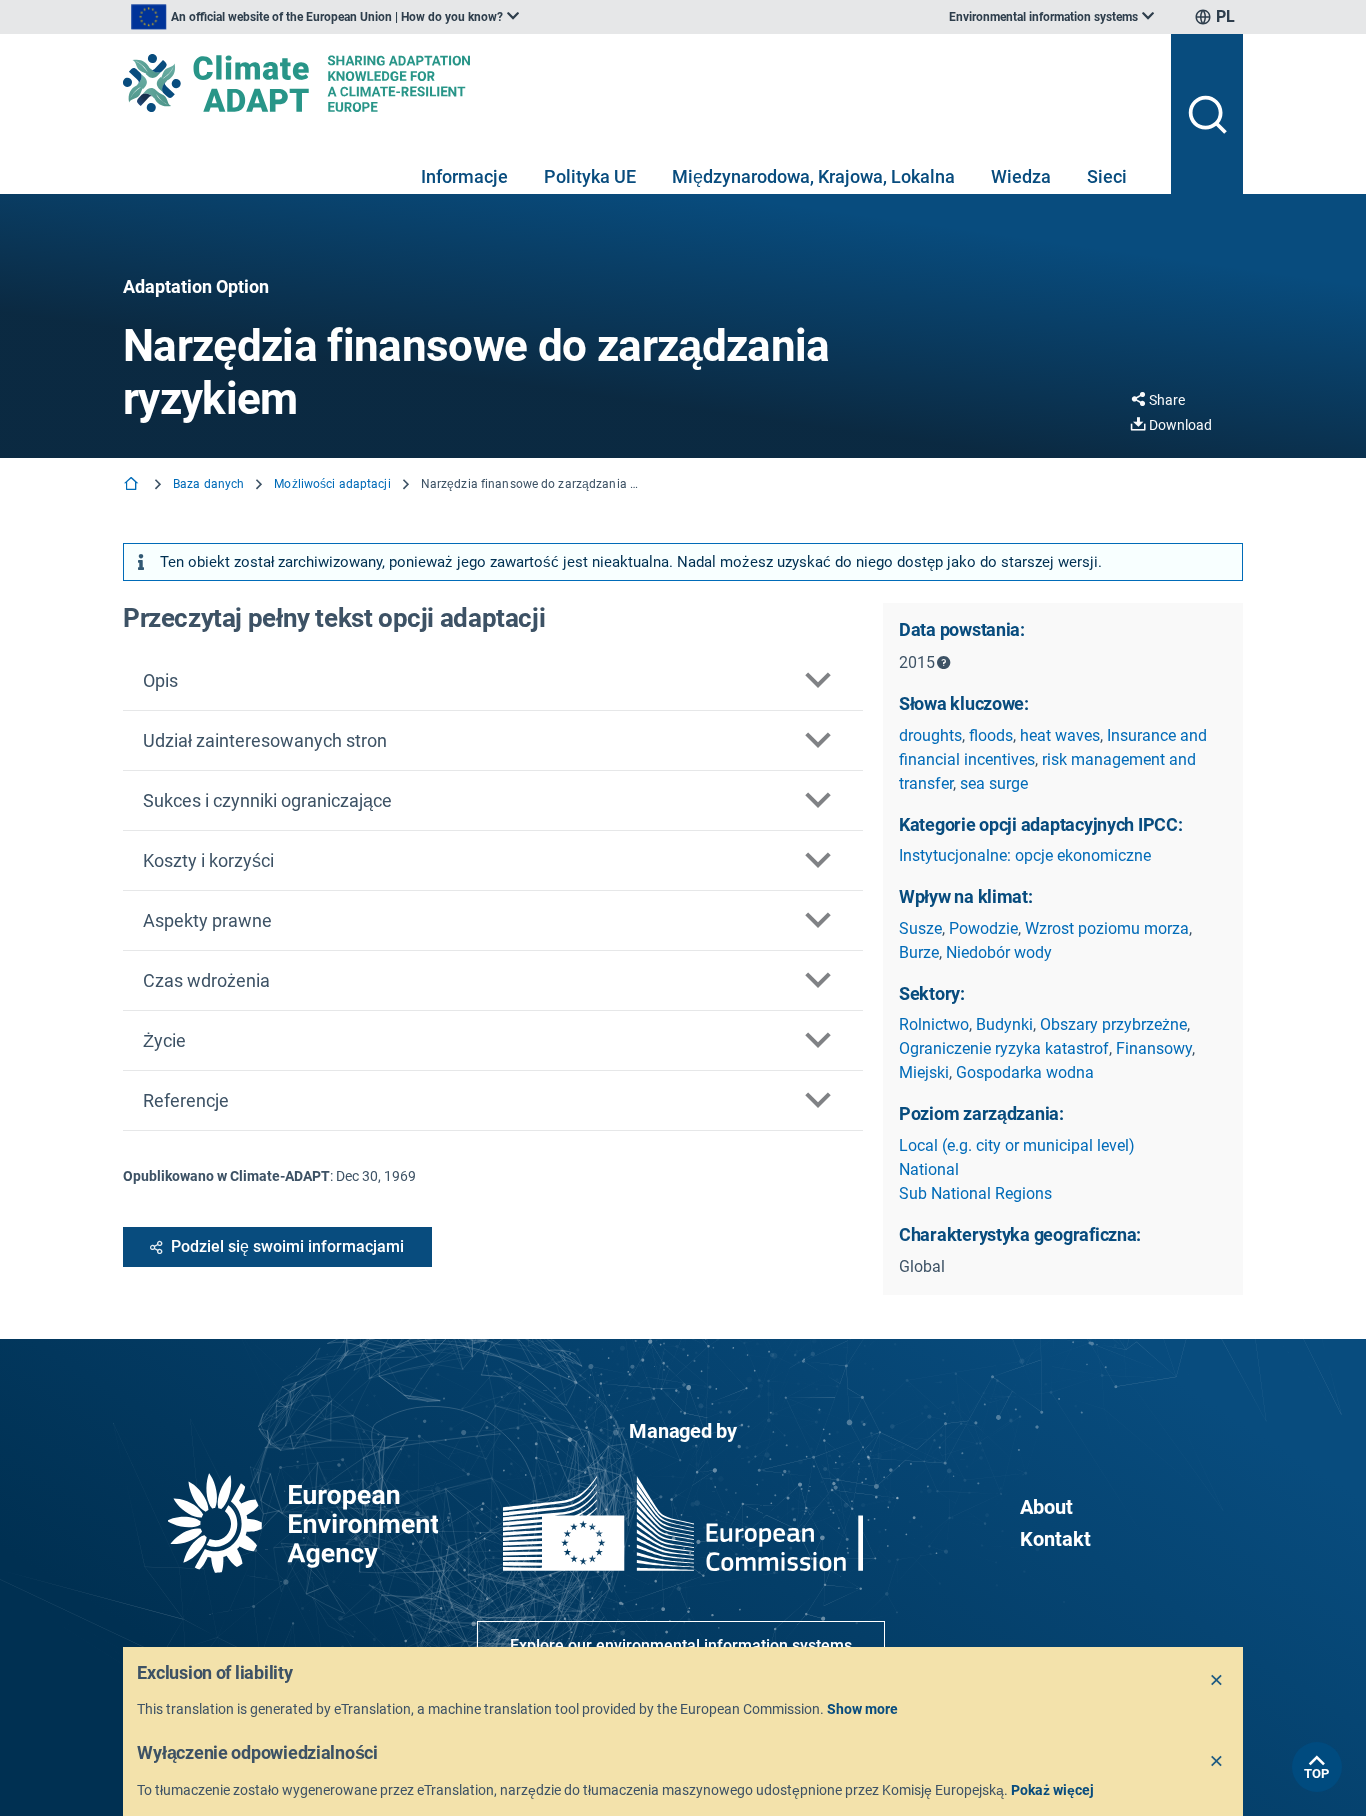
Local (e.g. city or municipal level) (1017, 1145)
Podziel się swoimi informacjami (287, 1246)
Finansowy (1154, 1048)
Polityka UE (590, 176)
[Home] (133, 485)
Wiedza (1021, 176)
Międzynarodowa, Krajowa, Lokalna (813, 176)
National (929, 1169)
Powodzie (983, 928)
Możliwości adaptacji (332, 484)
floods (991, 735)
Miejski (924, 1072)
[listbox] (325, 17)
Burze (919, 952)
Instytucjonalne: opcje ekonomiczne (1025, 855)
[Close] (1217, 1681)
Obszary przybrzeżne (1113, 1024)
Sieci (1107, 176)
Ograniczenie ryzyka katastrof (1004, 1048)
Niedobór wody (999, 952)
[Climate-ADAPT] (639, 83)
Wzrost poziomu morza (1107, 928)
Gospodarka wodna (1025, 1072)
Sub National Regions (975, 1193)
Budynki (1004, 1024)
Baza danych (208, 484)
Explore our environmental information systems (681, 1645)
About (1046, 1507)
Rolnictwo (934, 1024)
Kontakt (1055, 1539)
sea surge (994, 783)
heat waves (1060, 735)
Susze (920, 928)
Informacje (464, 176)
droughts (930, 735)
